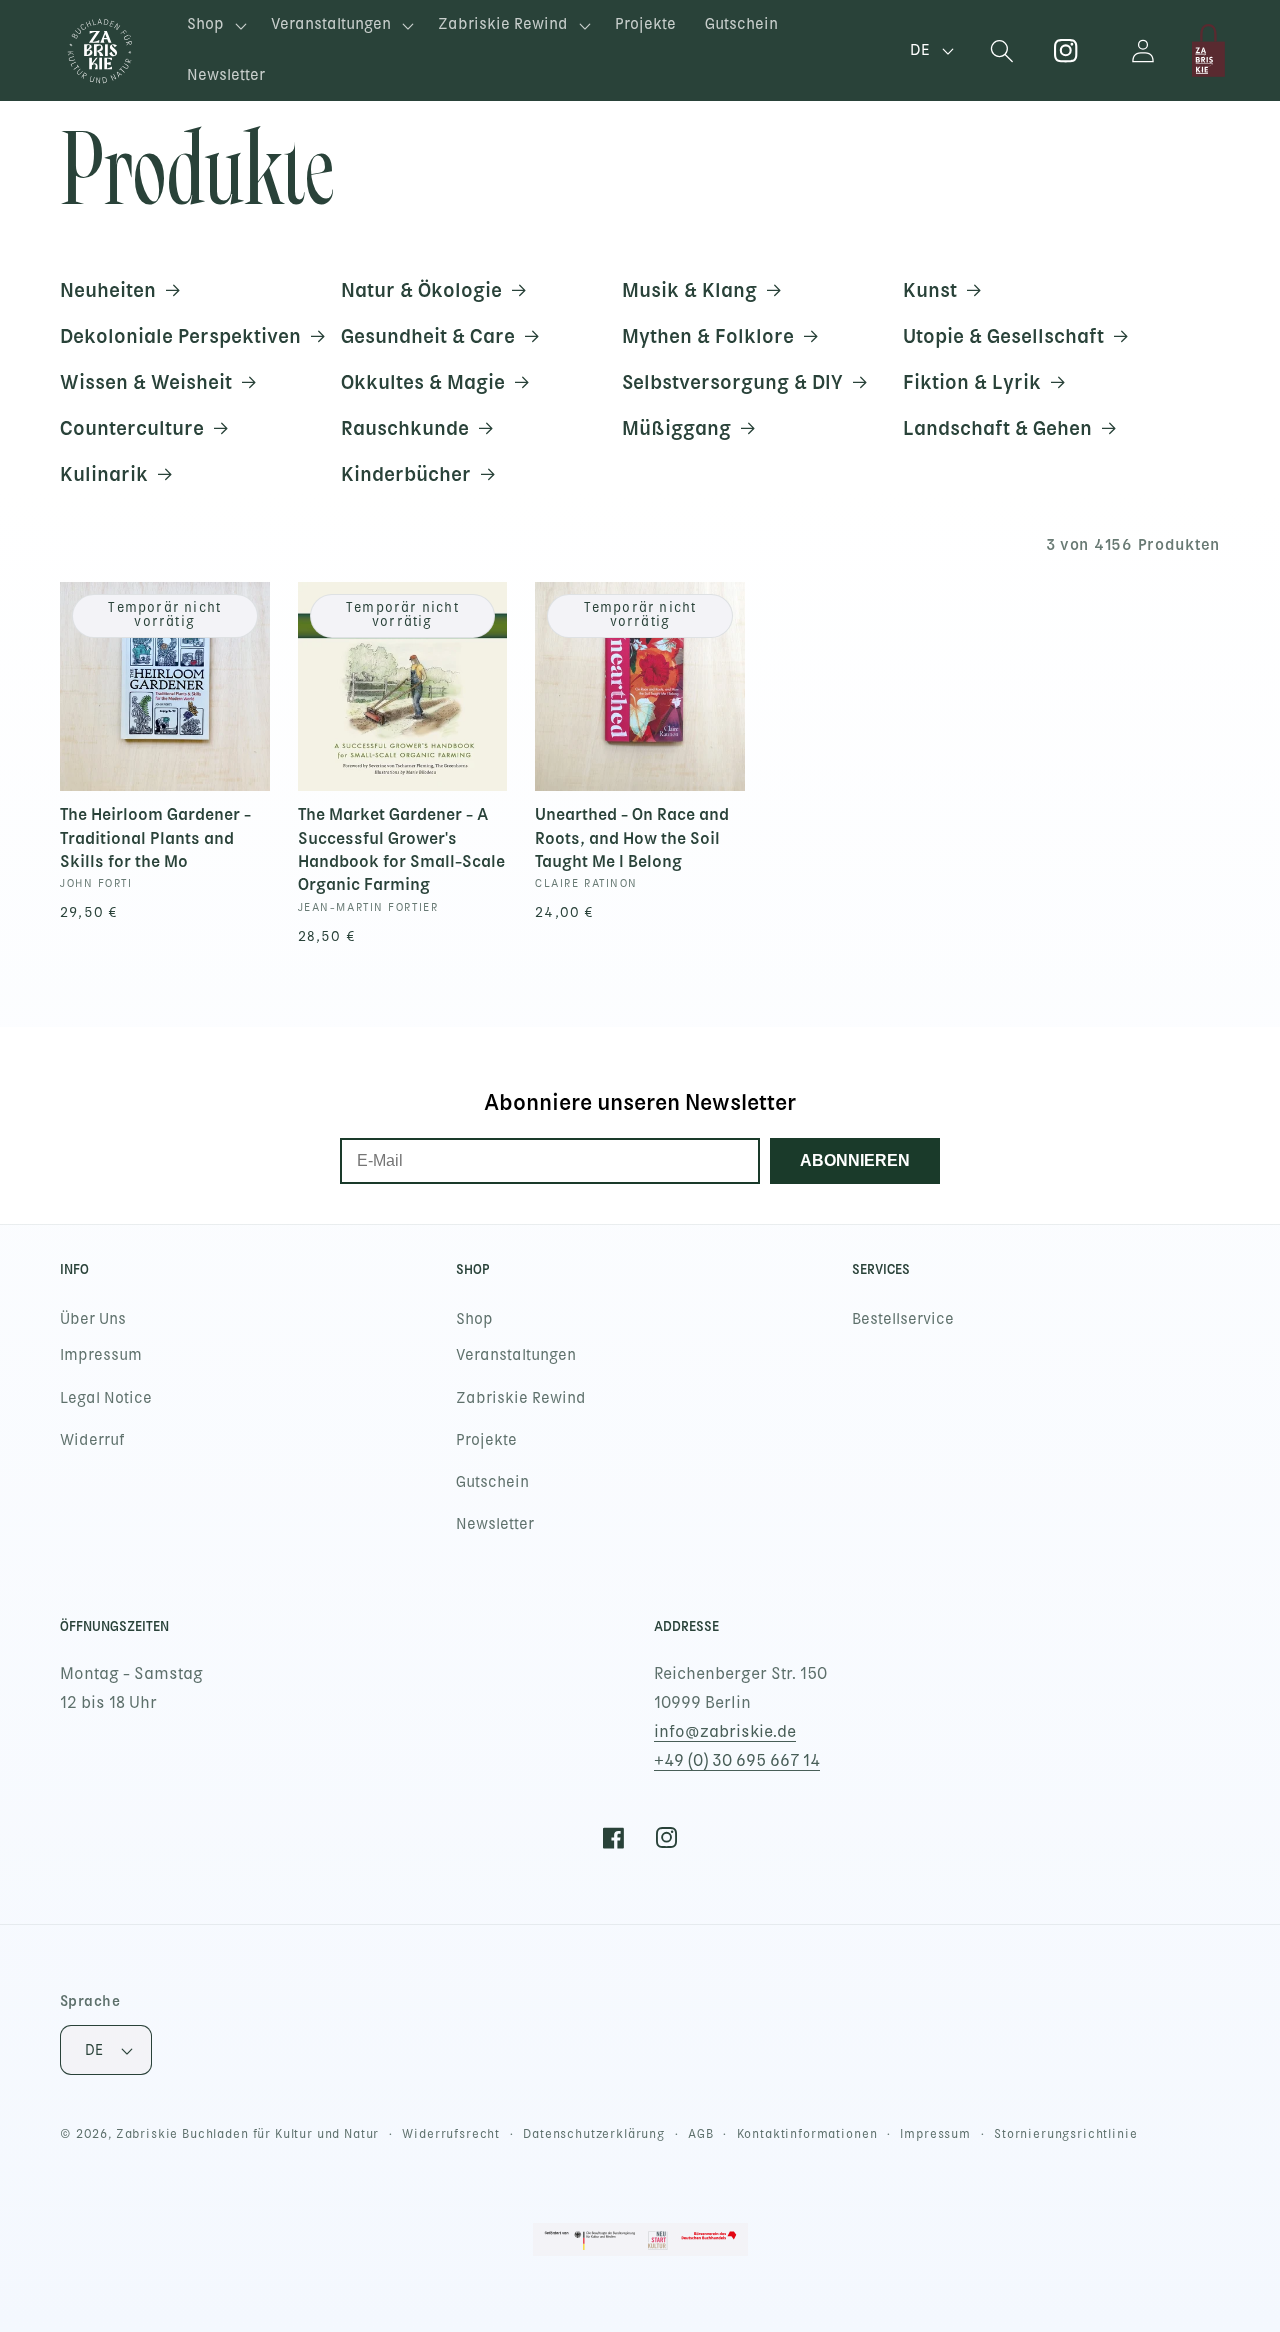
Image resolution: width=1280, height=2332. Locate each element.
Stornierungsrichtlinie (1065, 2134)
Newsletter (495, 1524)
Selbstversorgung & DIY (732, 382)
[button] (215, 25)
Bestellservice (903, 1319)
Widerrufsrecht (451, 2134)
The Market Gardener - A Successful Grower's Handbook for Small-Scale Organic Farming (401, 849)
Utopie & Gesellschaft (1003, 336)
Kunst (930, 290)
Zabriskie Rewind (521, 1398)
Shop (474, 1319)
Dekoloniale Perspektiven (180, 336)
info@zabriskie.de (725, 1731)
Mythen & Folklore (708, 336)
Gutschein (492, 1482)
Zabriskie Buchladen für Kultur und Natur (248, 2134)
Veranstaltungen (516, 1355)
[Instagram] (1066, 50)
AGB (701, 2134)
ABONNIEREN (855, 1160)
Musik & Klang (689, 290)
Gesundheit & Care (428, 336)
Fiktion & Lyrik (972, 382)
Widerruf (92, 1440)
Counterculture (132, 428)
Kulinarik (104, 474)
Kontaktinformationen (807, 2134)
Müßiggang (676, 428)
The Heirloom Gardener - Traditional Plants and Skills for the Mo (155, 837)
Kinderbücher (406, 474)
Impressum (101, 1355)
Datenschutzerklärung (594, 2134)
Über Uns (93, 1319)
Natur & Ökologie (421, 290)
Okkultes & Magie (423, 382)
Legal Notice (106, 1398)
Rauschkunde (405, 428)
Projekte (486, 1440)
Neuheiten (108, 290)
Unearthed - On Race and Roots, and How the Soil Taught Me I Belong (632, 837)
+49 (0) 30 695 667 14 (737, 1760)
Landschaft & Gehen (997, 428)
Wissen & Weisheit (146, 382)
